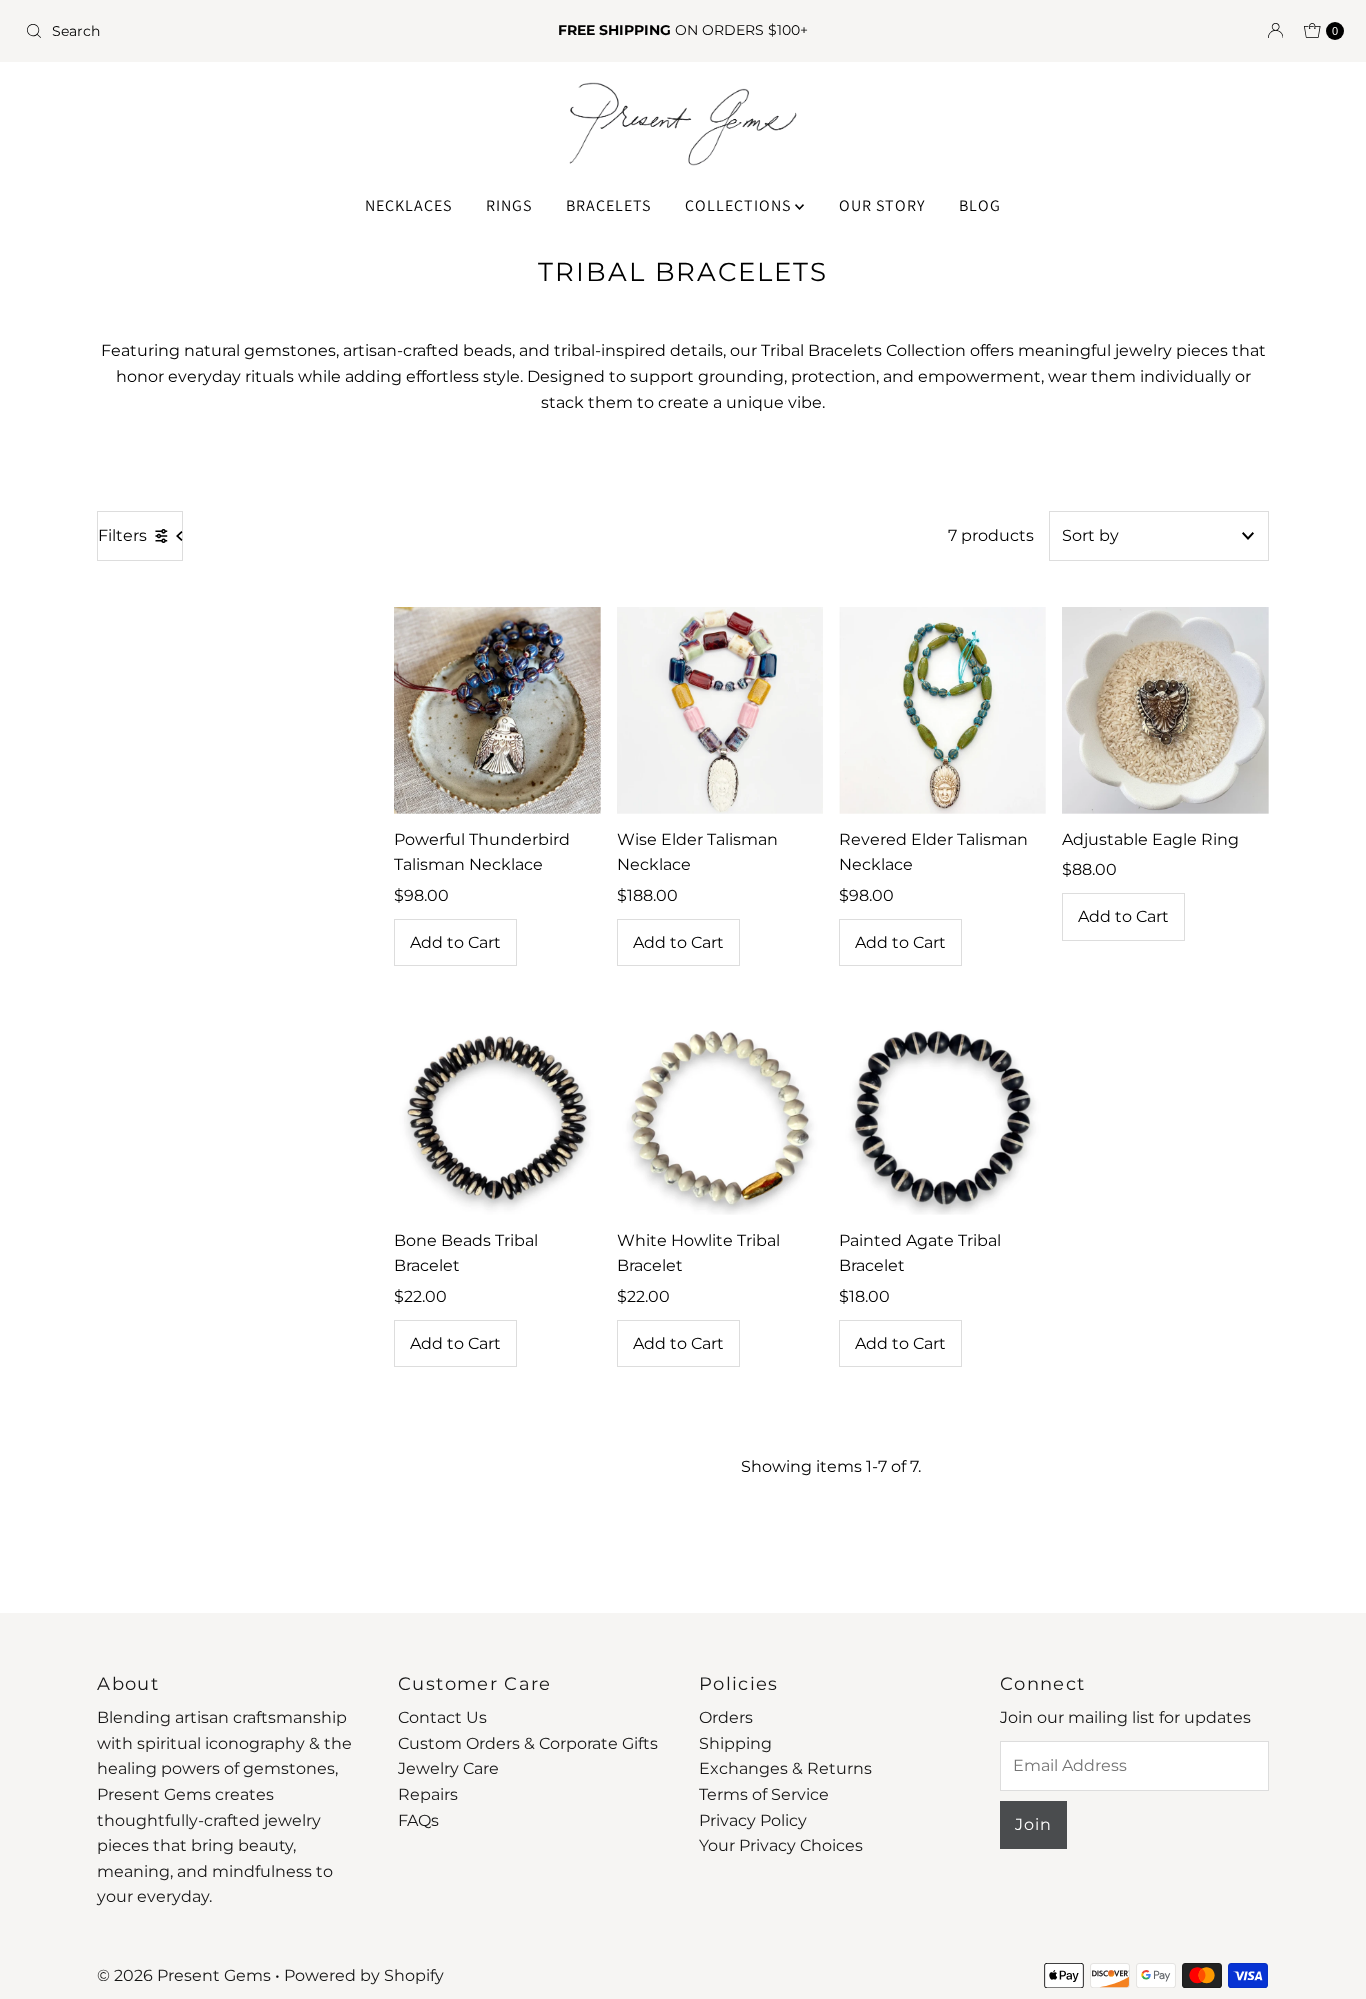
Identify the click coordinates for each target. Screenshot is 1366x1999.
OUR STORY (882, 205)
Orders (726, 1717)
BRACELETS (608, 205)
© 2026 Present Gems (184, 1975)
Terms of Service (764, 1794)
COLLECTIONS (740, 205)
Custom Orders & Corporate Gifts (528, 1743)
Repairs (428, 1794)
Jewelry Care (448, 1768)
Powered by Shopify (364, 1975)
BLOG (980, 205)
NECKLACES (408, 205)
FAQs (418, 1820)
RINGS (509, 205)
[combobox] (233, 31)
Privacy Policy (753, 1820)
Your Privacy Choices (781, 1845)
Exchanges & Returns (785, 1768)
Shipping (735, 1743)
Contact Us (442, 1717)
